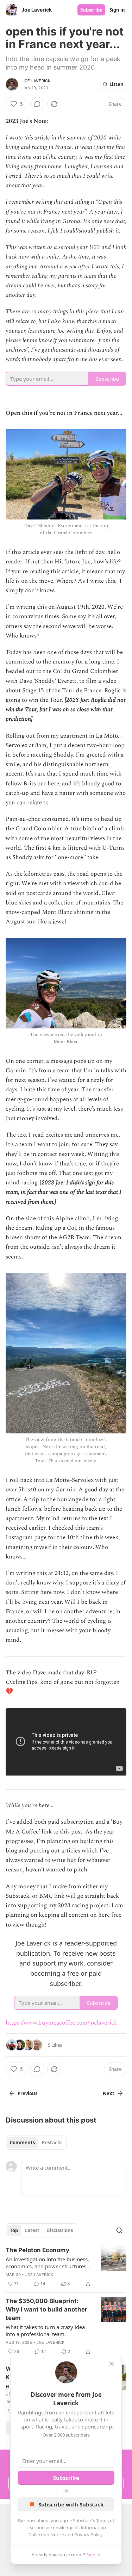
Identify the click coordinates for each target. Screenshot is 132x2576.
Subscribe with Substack (71, 2504)
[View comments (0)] (37, 104)
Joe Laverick (36, 81)
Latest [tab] (32, 2230)
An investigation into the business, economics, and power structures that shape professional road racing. (47, 2263)
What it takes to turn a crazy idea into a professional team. (45, 2330)
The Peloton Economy (37, 2250)
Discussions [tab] (60, 2230)
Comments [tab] (22, 2143)
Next (109, 2093)
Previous (27, 2093)
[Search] (119, 2230)
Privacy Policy (88, 2535)
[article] (66, 2267)
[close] (112, 2364)
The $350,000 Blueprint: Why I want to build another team (46, 2309)
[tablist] (36, 2143)
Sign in (117, 10)
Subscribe (91, 10)
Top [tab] (14, 2230)
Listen (117, 84)
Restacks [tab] (52, 2143)
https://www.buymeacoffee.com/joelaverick (61, 2023)
